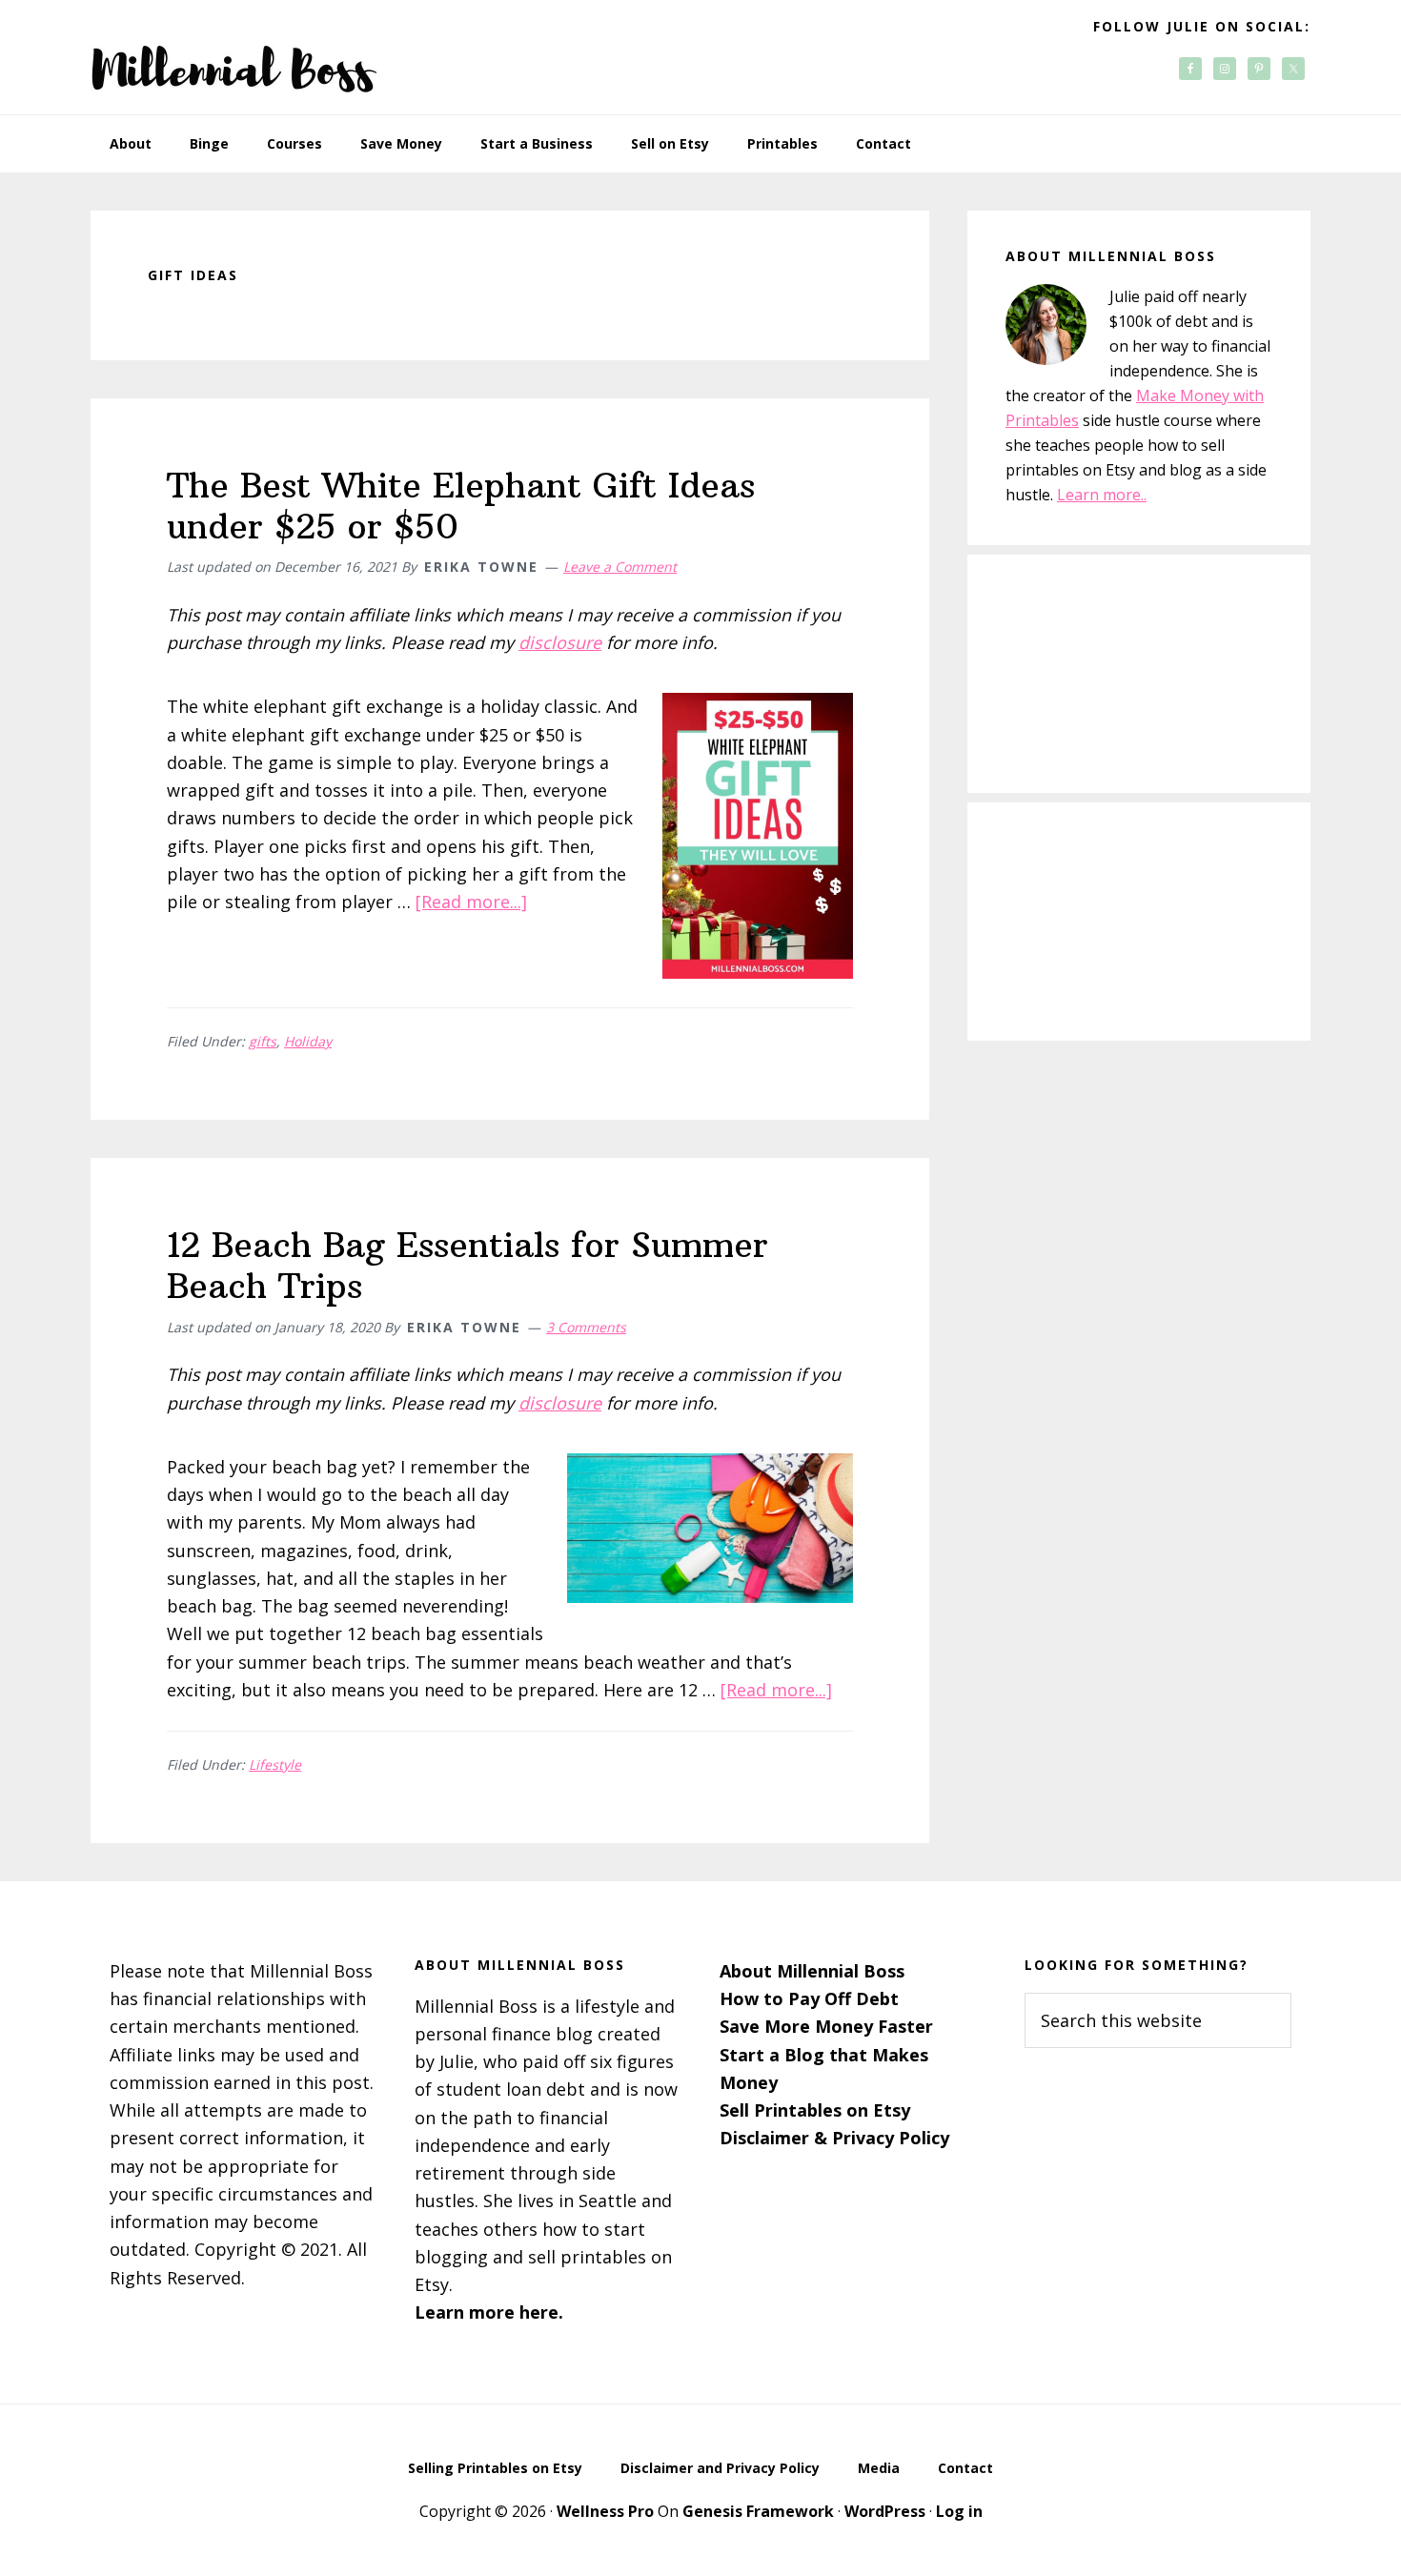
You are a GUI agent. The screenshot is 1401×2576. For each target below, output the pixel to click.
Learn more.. (1102, 495)
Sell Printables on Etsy (815, 2110)
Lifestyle (275, 1765)
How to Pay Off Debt (809, 1998)
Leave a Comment (620, 567)
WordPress (885, 2511)
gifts (263, 1041)
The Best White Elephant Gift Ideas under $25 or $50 (461, 506)
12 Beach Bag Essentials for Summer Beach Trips (467, 1266)
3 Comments (586, 1327)
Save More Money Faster (826, 2026)
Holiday (308, 1041)
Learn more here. (489, 2312)
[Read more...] (471, 902)
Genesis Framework (758, 2511)
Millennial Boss (233, 57)
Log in (959, 2511)
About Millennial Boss (812, 1971)
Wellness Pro (605, 2511)
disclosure (560, 642)
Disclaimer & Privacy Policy (834, 2138)
